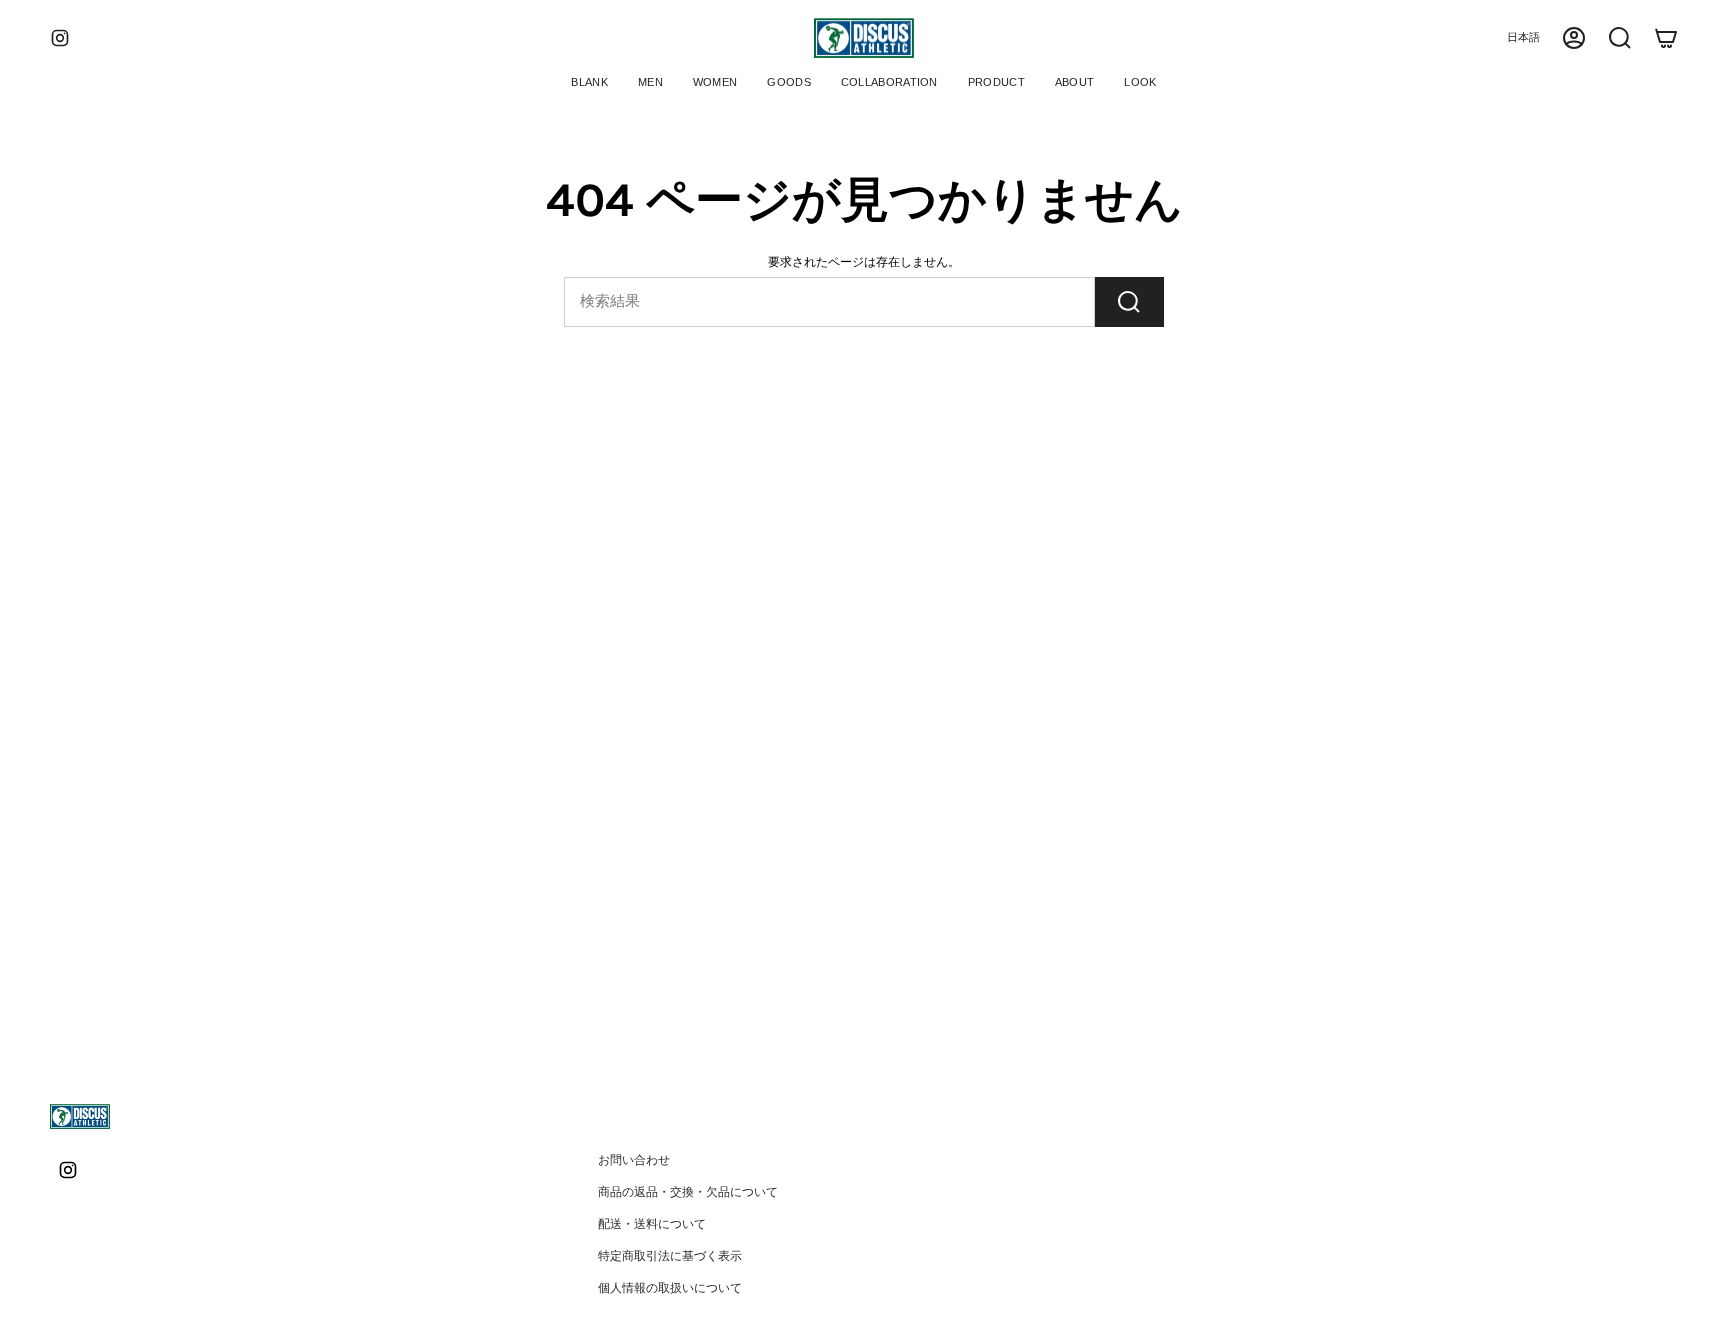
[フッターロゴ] (80, 1116)
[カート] (1666, 38)
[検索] (1129, 302)
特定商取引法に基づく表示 (670, 1256)
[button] (650, 84)
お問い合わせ (634, 1160)
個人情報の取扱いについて (670, 1288)
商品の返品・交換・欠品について (688, 1192)
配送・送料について (652, 1224)
